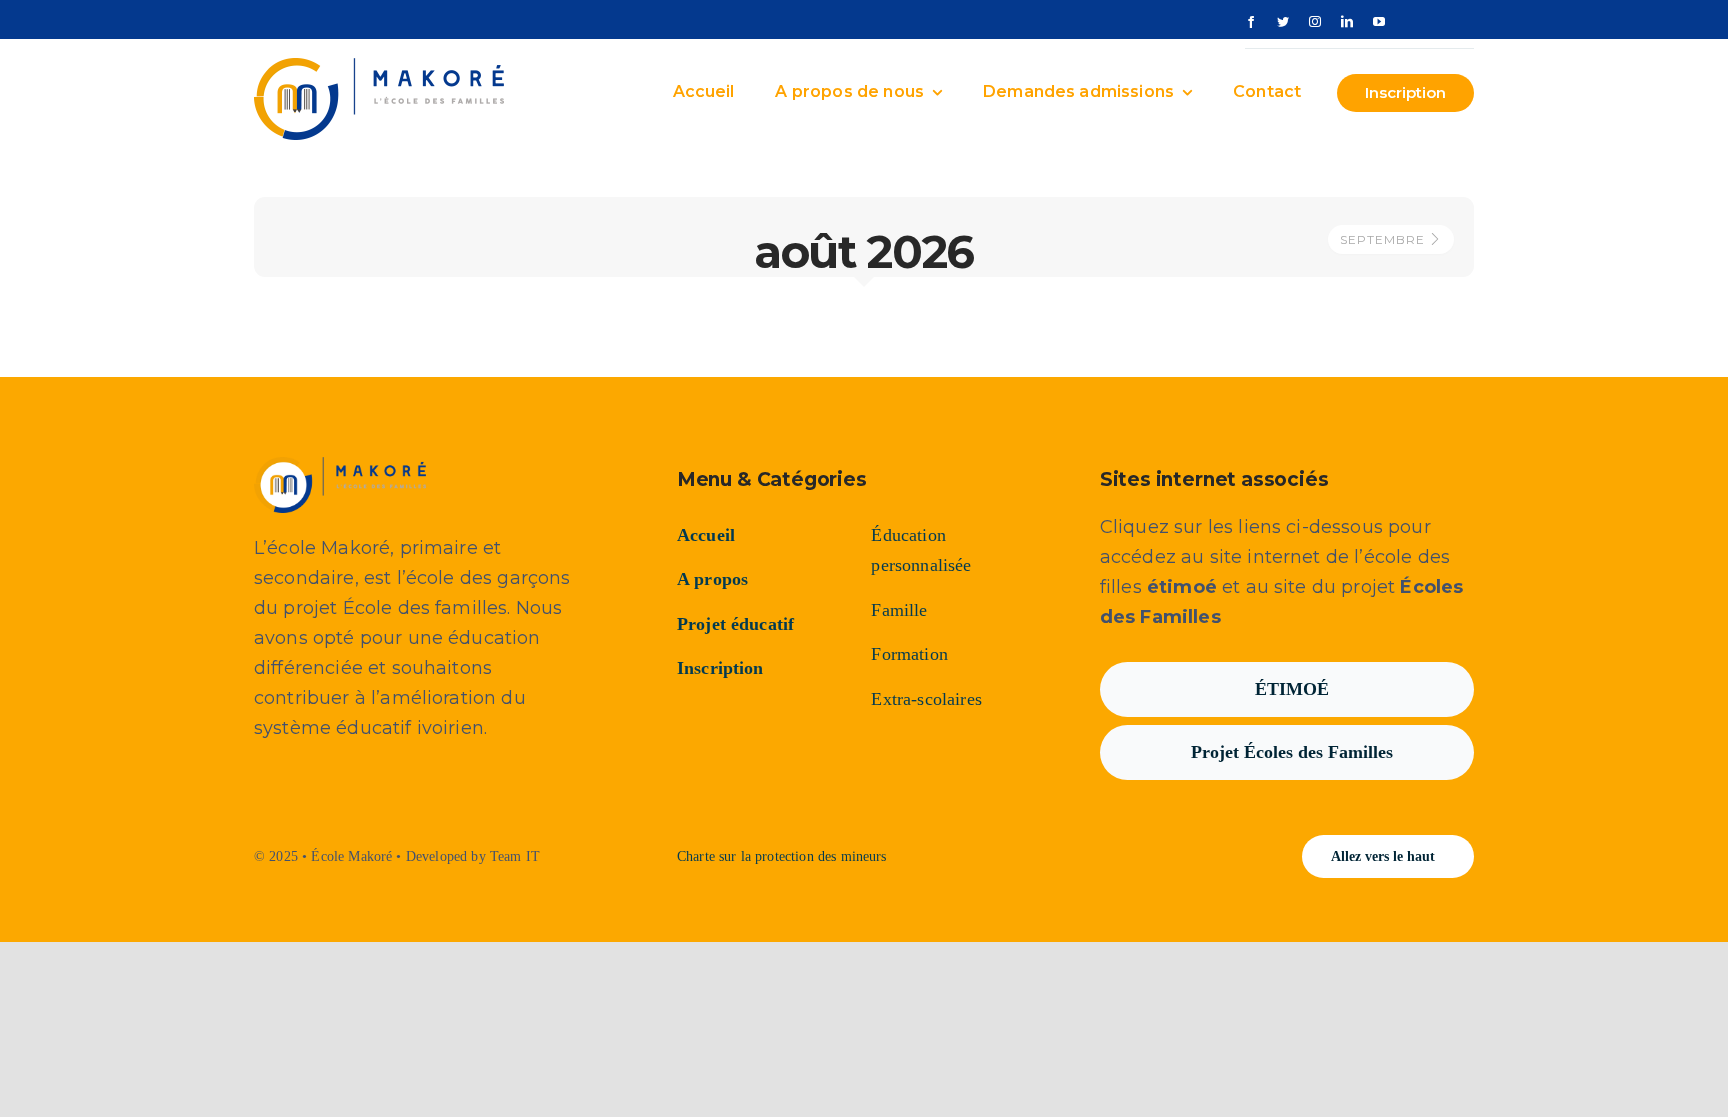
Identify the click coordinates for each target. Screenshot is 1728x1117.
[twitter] (1283, 22)
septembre (1384, 239)
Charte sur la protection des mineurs (782, 856)
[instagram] (1315, 22)
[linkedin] (1347, 22)
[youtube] (1379, 22)
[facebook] (1251, 22)
